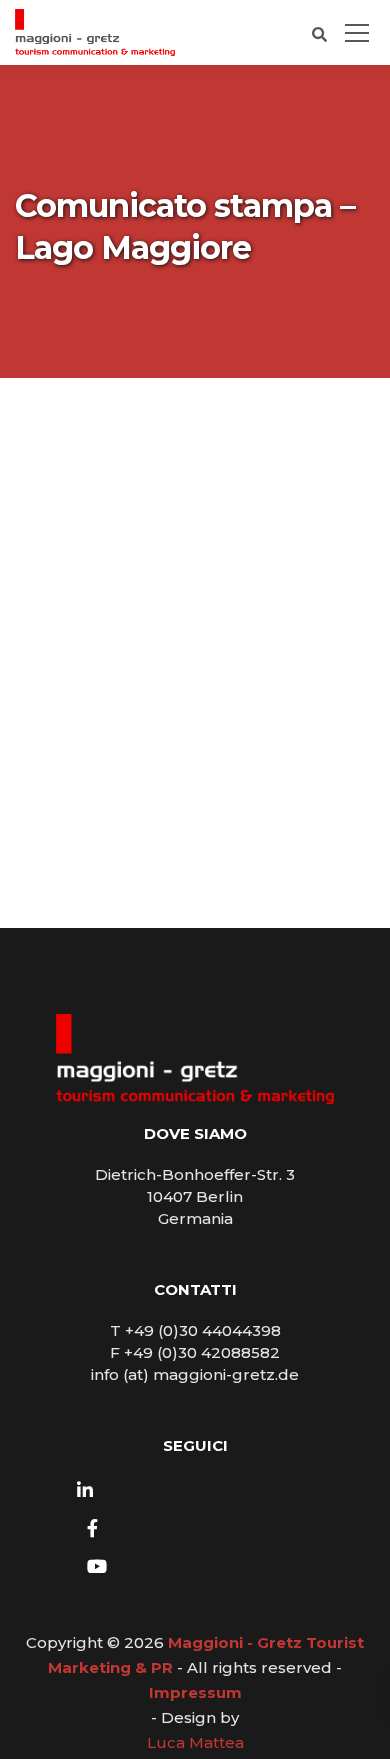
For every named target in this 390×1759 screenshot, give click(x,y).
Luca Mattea (195, 1742)
